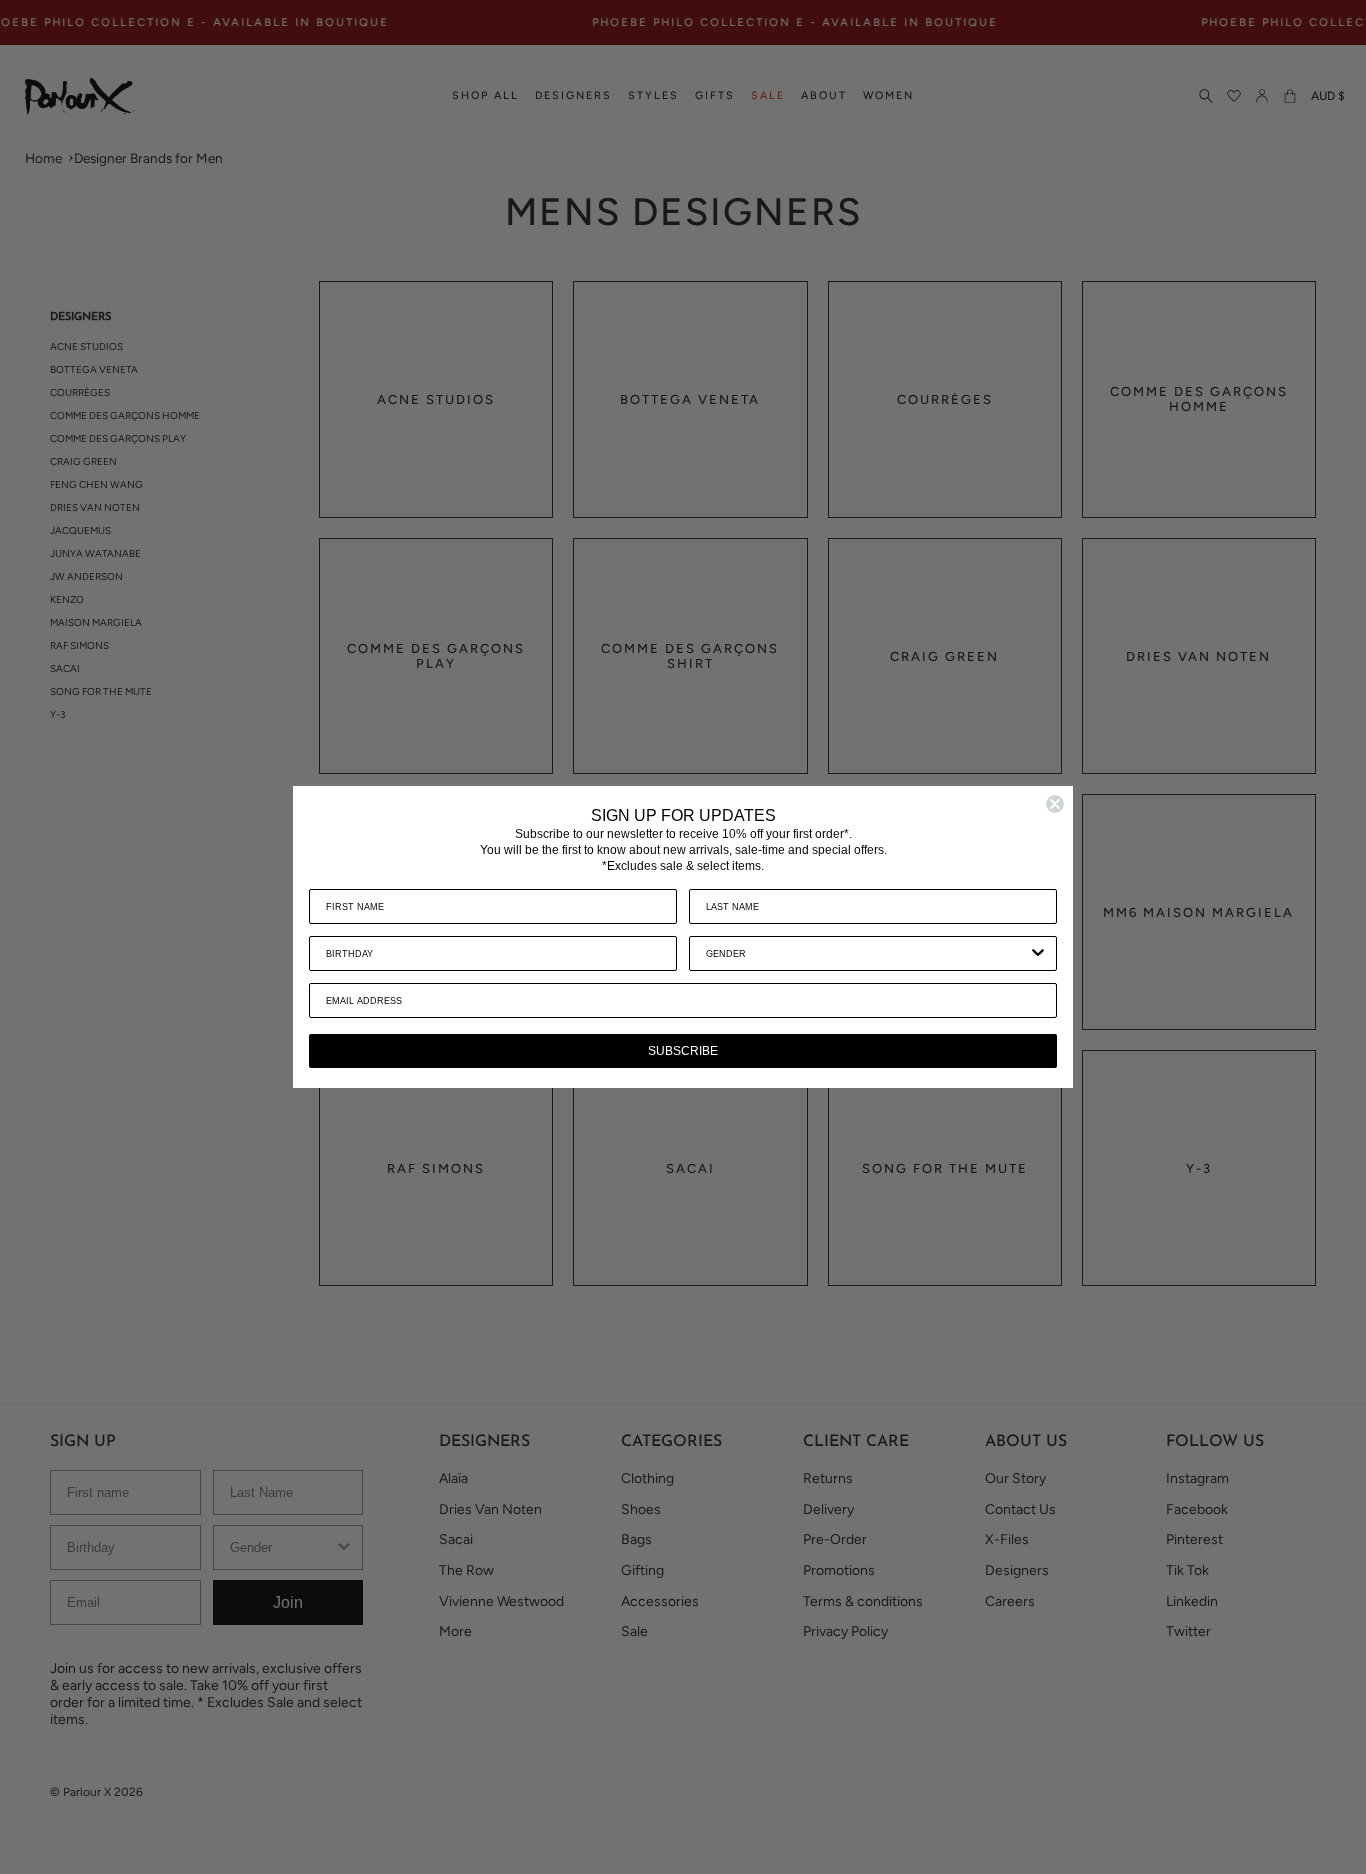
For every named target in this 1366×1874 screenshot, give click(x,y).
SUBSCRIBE (683, 1051)
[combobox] (867, 953)
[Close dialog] (1055, 804)
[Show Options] (1038, 953)
